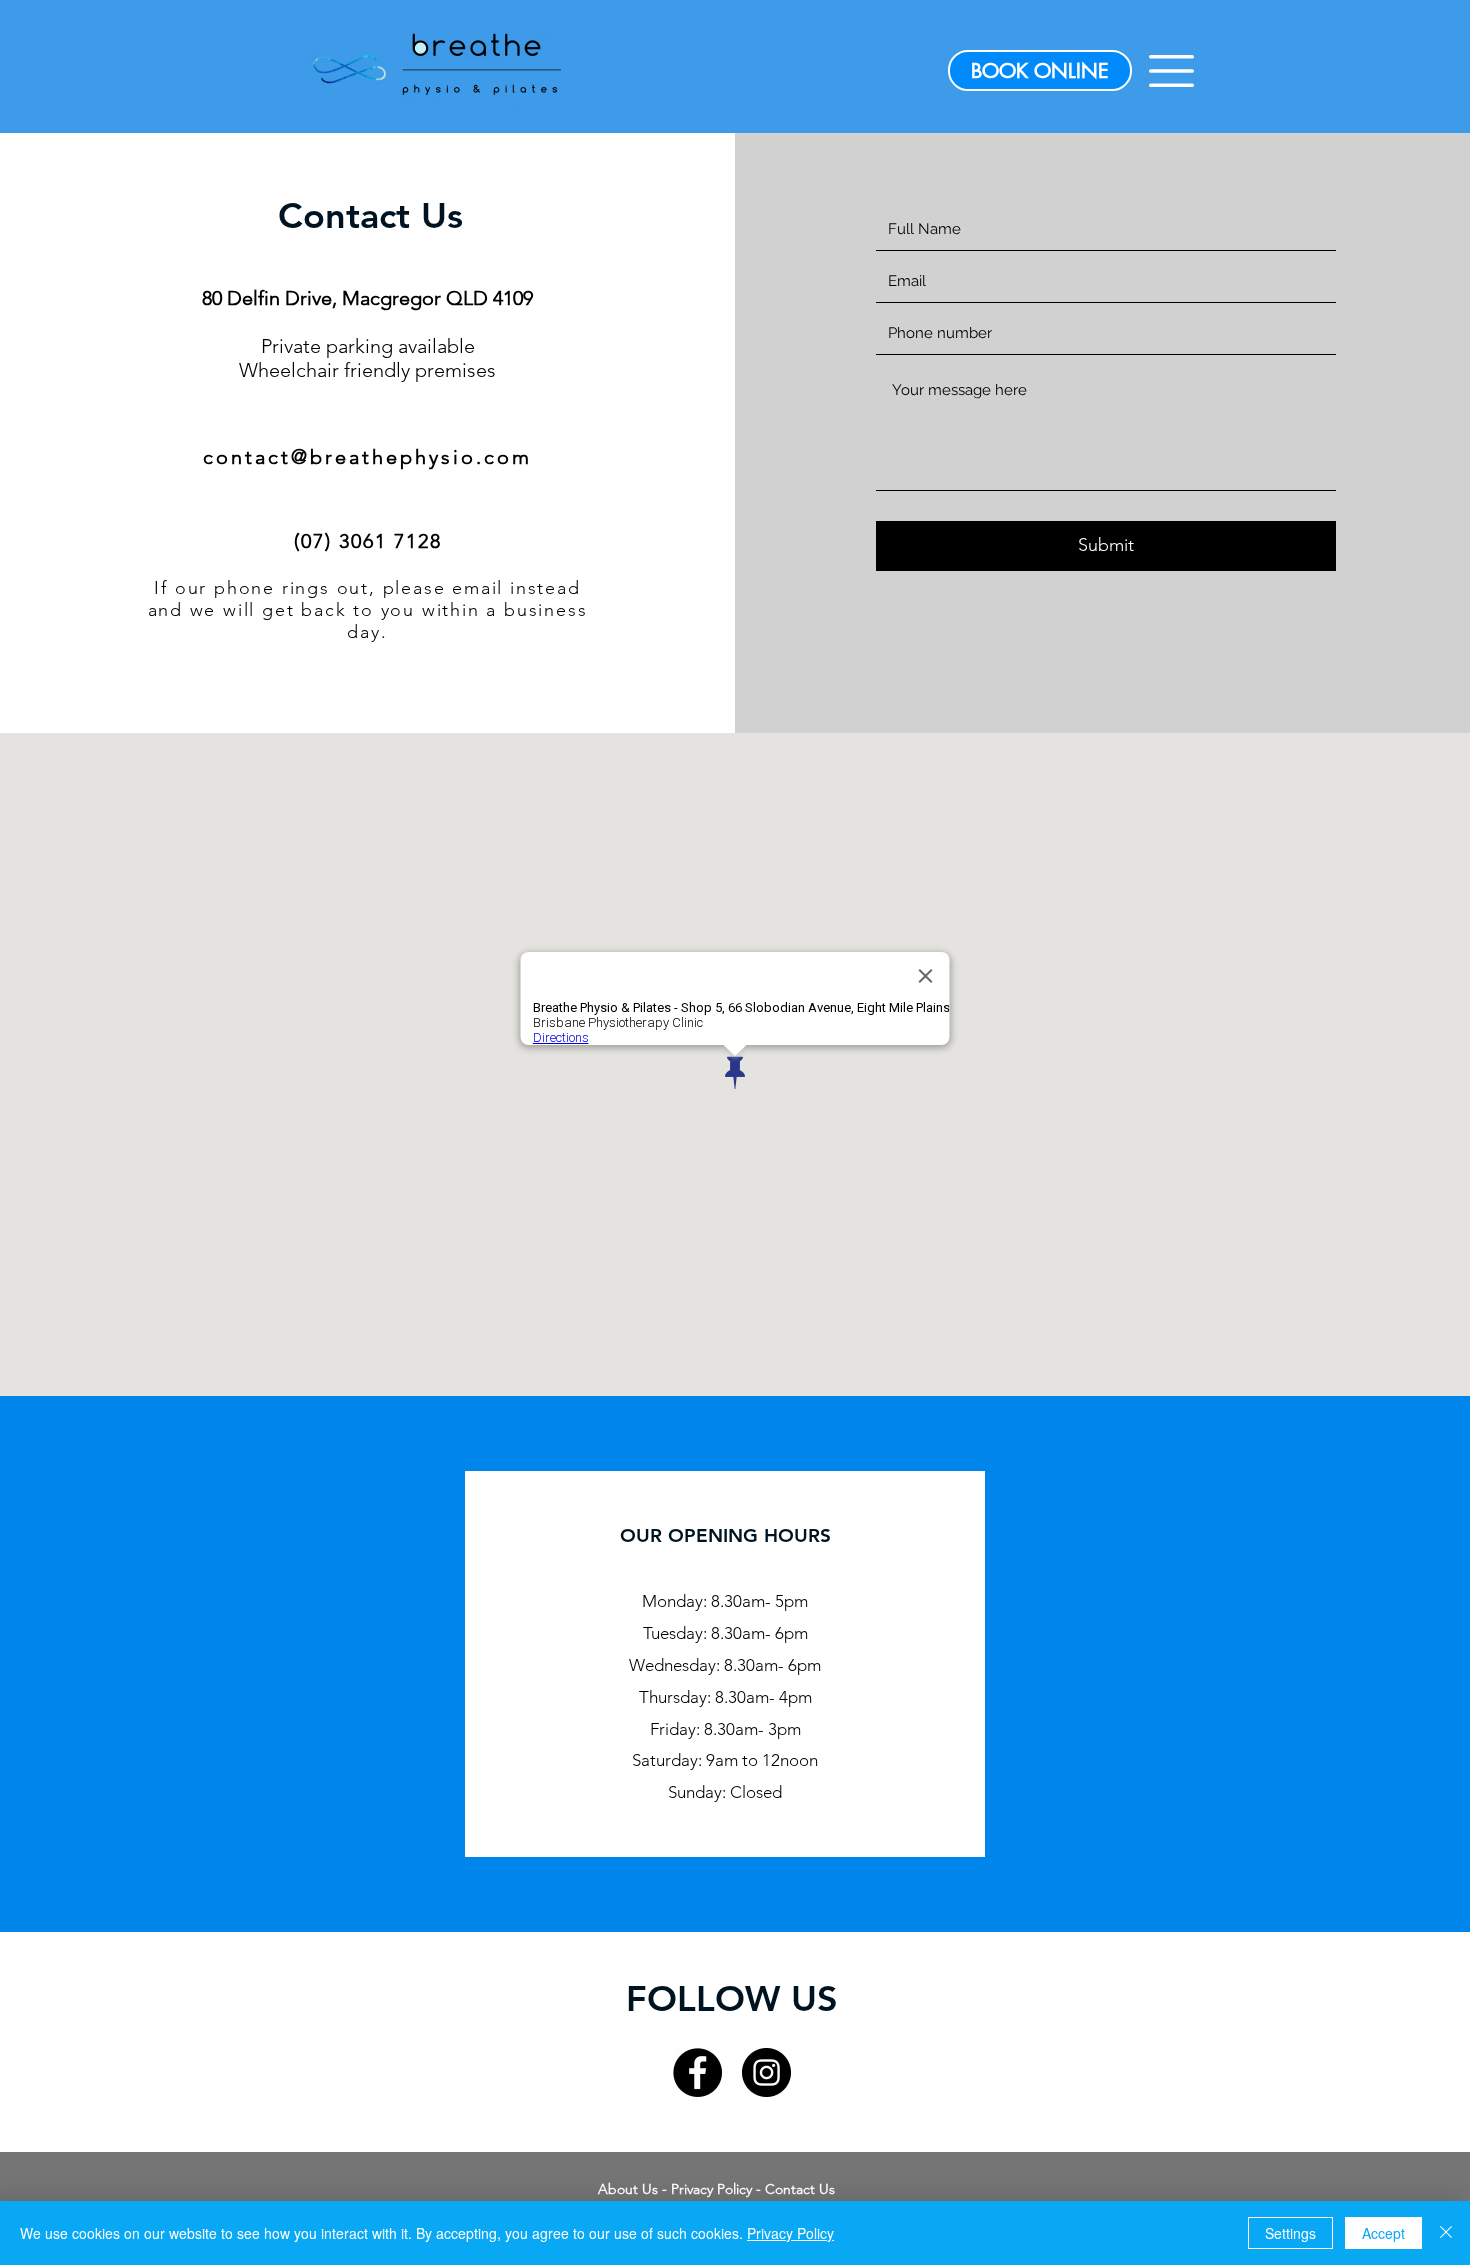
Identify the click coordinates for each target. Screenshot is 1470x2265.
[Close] (1446, 2233)
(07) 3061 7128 (368, 541)
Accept (1383, 2233)
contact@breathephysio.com (367, 457)
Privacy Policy (711, 2189)
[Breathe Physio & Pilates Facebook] (697, 2072)
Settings (1290, 2233)
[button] (1171, 71)
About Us (628, 2189)
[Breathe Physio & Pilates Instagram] (766, 2072)
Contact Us (800, 2189)
